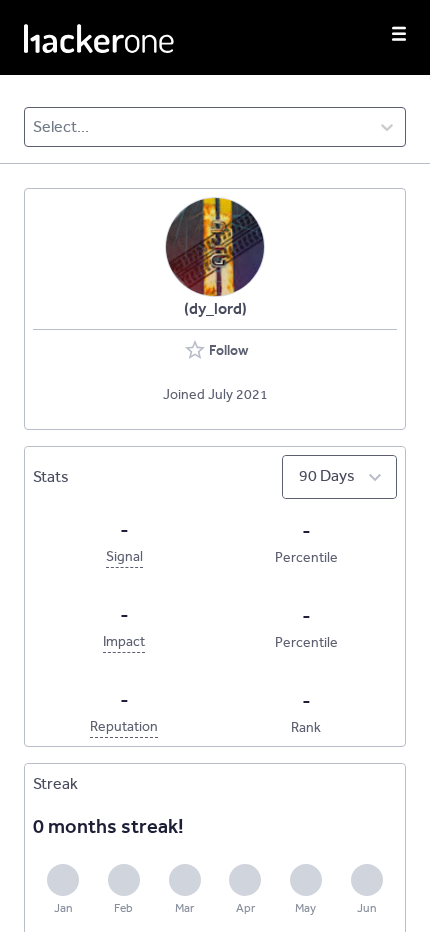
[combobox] (34, 127)
